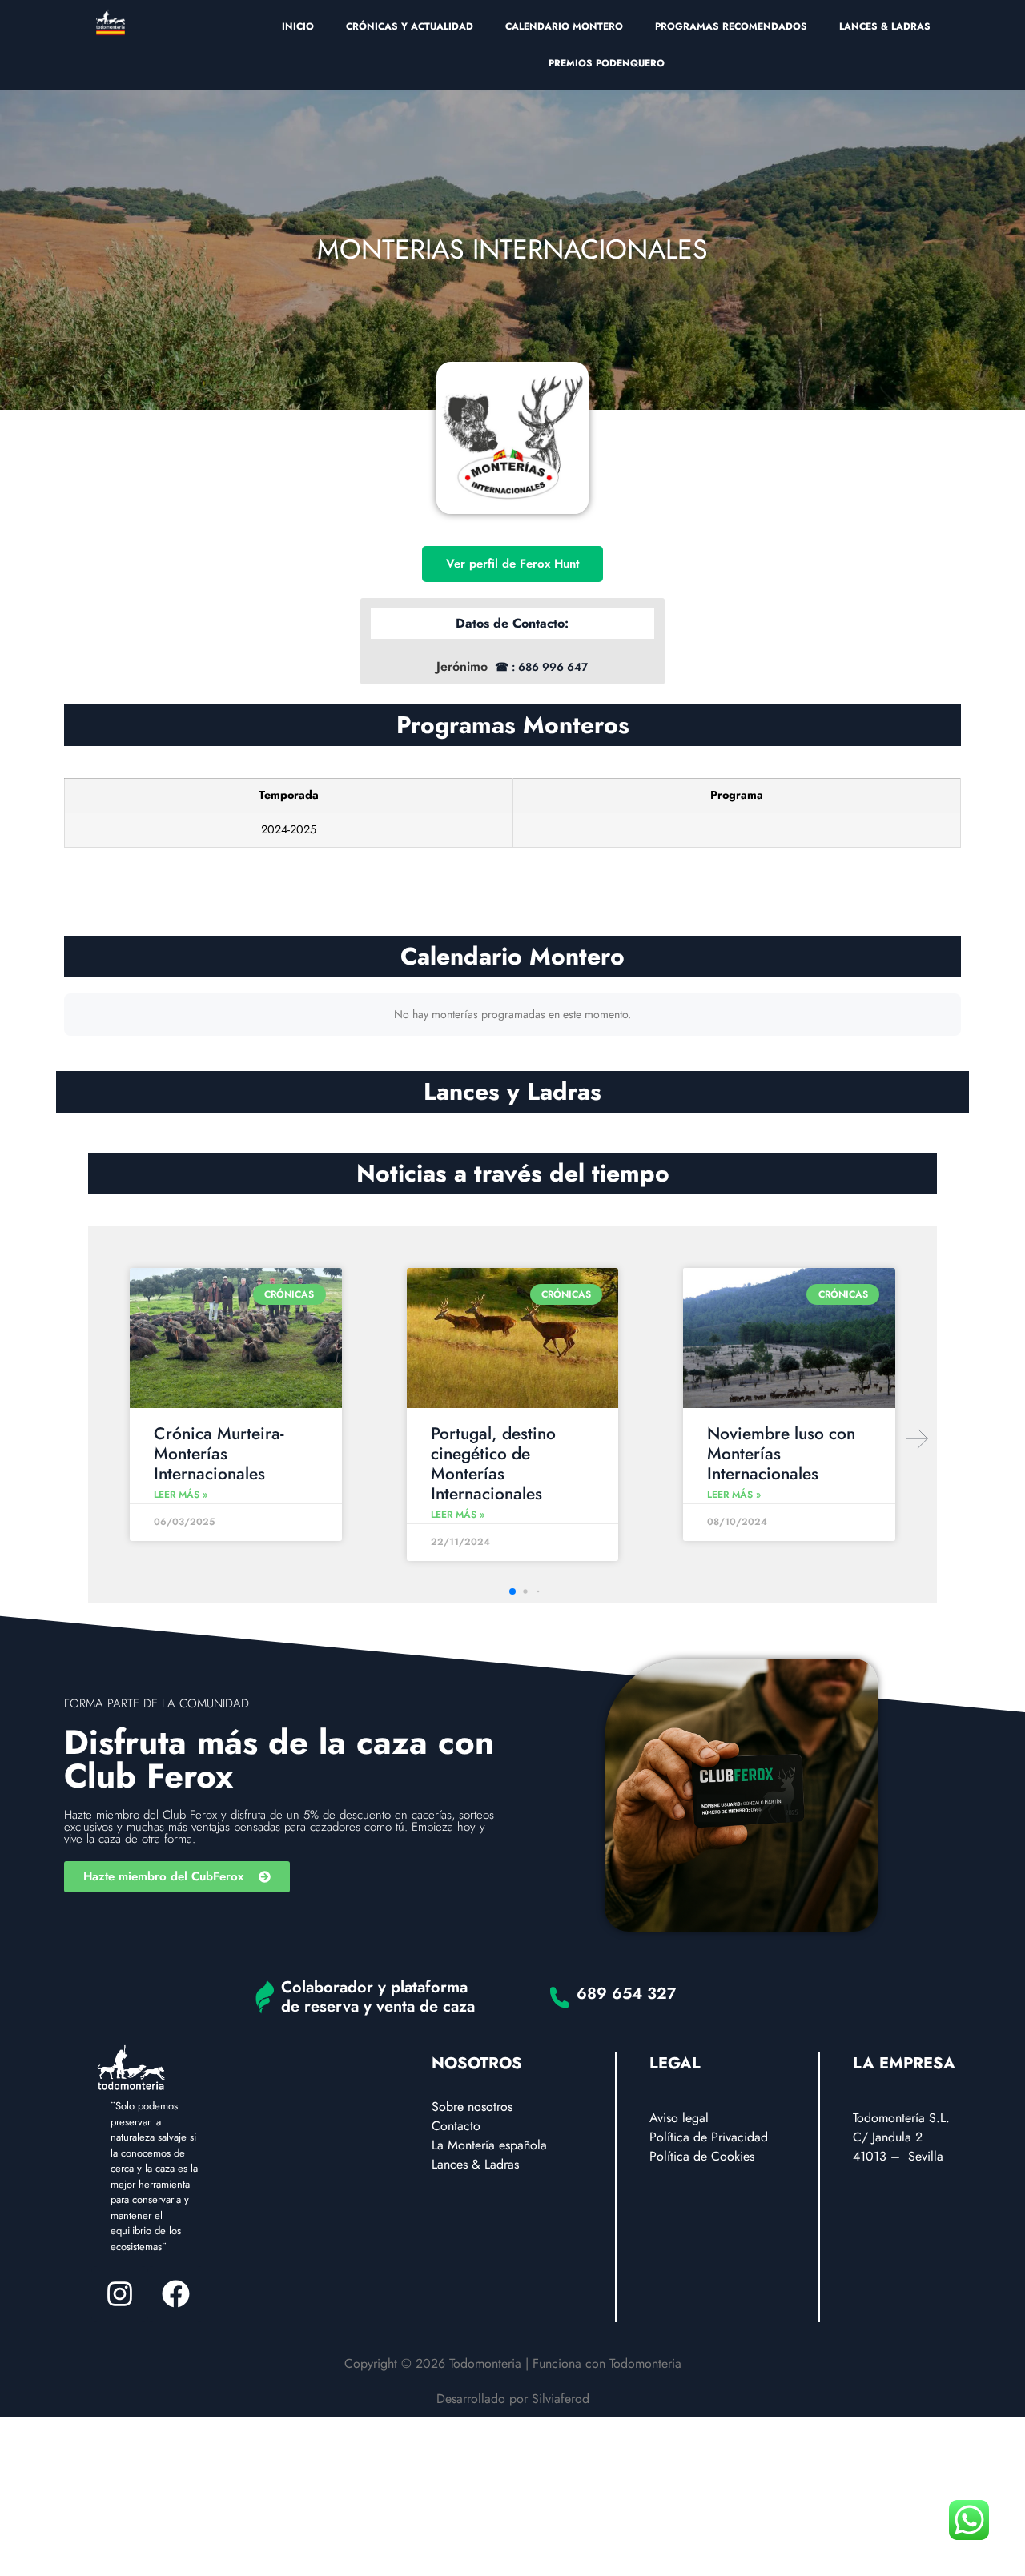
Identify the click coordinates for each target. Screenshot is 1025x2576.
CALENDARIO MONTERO (564, 26)
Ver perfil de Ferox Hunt (512, 564)
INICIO (298, 26)
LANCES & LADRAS (885, 26)
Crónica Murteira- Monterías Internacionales (219, 1454)
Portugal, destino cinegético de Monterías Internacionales (493, 1464)
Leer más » (181, 1495)
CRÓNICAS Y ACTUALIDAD (410, 26)
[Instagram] (119, 2294)
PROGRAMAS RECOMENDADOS (731, 26)
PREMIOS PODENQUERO (607, 63)
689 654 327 (627, 1994)
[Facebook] (175, 2294)
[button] (917, 1438)
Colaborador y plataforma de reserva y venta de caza (378, 1997)
